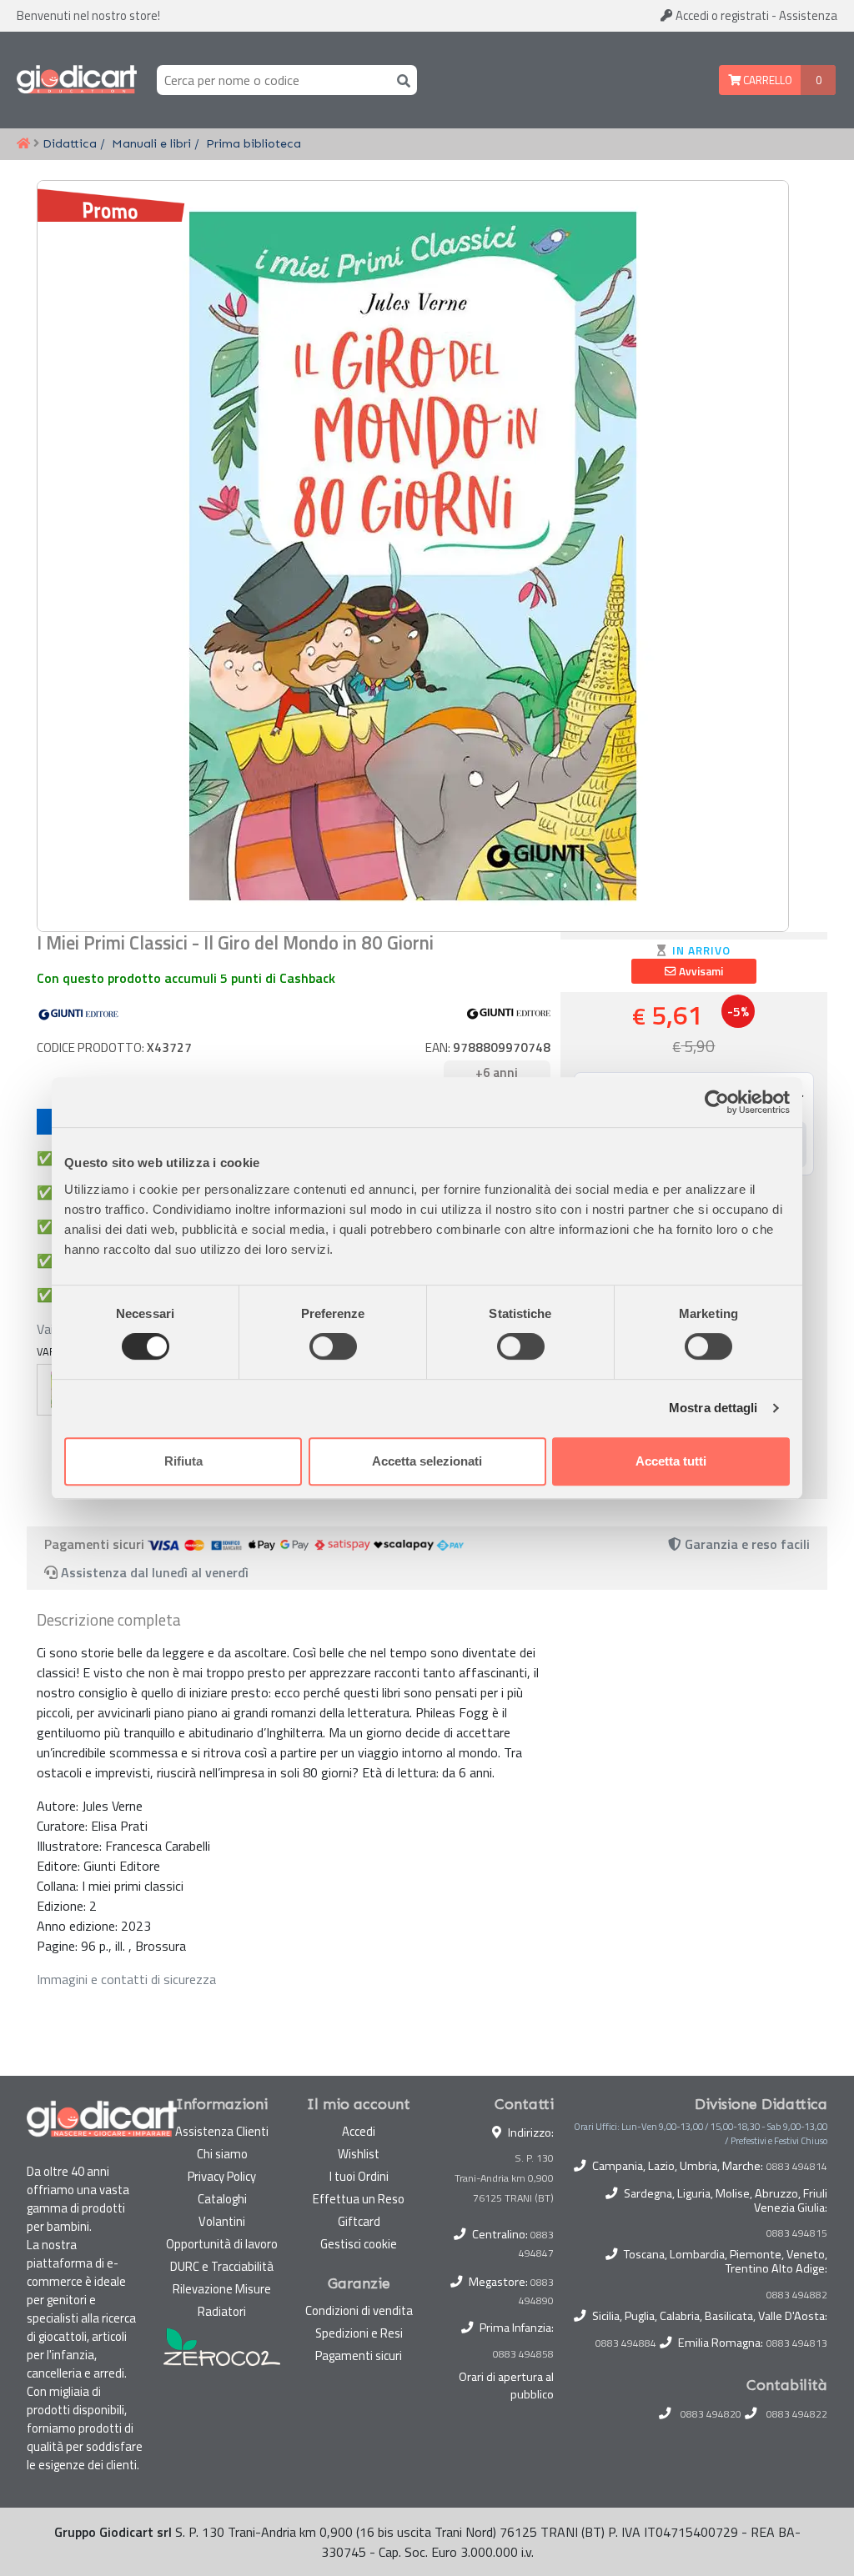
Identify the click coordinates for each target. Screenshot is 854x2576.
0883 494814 (797, 2167)
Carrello (766, 80)
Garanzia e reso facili (746, 1544)
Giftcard (359, 2221)
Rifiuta (183, 1461)
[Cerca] (400, 80)
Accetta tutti (671, 1461)
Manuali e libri (151, 143)
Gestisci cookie (359, 2244)
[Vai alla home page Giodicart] (77, 80)
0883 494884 (626, 2343)
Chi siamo (222, 2154)
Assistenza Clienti (222, 2131)
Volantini (222, 2221)
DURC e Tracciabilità (222, 2266)
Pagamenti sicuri (359, 2355)
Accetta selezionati (427, 1461)
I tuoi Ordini (359, 2176)
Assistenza (808, 15)
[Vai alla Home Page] (23, 144)
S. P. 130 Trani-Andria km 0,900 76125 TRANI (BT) (504, 2178)
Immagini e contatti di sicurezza (126, 1979)
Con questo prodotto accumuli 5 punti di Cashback (186, 978)
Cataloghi (222, 2199)
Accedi (721, 15)
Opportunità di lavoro (222, 2244)
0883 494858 (523, 2354)
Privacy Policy (222, 2176)
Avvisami (700, 971)
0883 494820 (711, 2414)
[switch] (333, 1346)
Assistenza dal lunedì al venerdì (155, 1572)
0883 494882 (797, 2295)
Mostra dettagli (713, 1408)
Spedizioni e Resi (359, 2333)
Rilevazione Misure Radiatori (222, 2300)
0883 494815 (797, 2233)
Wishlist (359, 2154)
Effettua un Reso (359, 2199)
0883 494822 (797, 2414)
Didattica (70, 143)
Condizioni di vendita (359, 2310)
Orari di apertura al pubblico (506, 2386)
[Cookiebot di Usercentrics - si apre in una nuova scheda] (717, 1102)
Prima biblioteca (254, 143)
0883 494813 (797, 2343)
